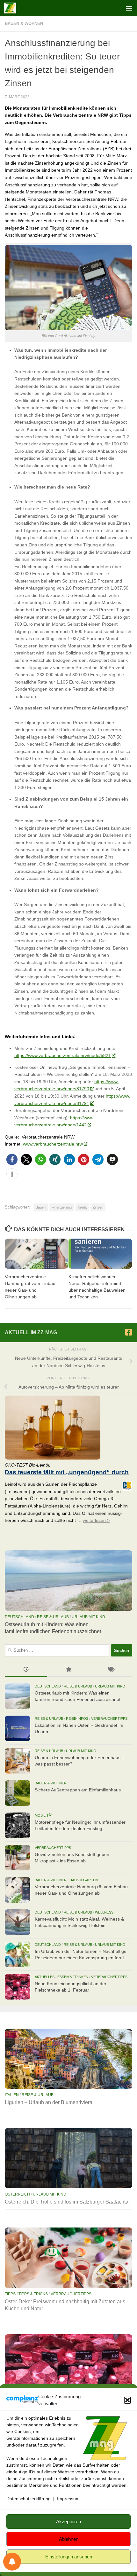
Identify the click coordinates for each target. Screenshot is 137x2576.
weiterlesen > (96, 1520)
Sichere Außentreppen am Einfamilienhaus (78, 1790)
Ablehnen (69, 2539)
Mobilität (44, 1815)
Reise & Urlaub (53, 1617)
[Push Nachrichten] (12, 2562)
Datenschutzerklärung (29, 2499)
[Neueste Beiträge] (26, 1670)
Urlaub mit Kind (88, 1617)
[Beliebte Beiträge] (68, 1670)
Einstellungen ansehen (69, 2557)
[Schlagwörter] (111, 1670)
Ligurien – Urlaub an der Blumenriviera (49, 2102)
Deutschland (19, 1617)
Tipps (10, 2294)
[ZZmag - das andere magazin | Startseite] (12, 8)
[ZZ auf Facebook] (128, 1332)
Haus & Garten (84, 1880)
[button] (127, 2400)
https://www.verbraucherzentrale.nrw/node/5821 (63, 1055)
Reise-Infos (77, 1719)
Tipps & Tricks (33, 2294)
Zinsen (98, 1207)
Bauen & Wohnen (24, 23)
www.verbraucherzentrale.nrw (53, 1144)
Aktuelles (45, 1977)
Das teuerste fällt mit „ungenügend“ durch (67, 1472)
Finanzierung (62, 1207)
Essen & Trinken (73, 1977)
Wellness (104, 1912)
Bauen (41, 1207)
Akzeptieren (68, 2521)
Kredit (82, 1207)
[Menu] (129, 8)
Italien (12, 2095)
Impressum (68, 2499)
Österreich (17, 2194)
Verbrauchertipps (109, 1719)
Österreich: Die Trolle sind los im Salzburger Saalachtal (67, 2202)
